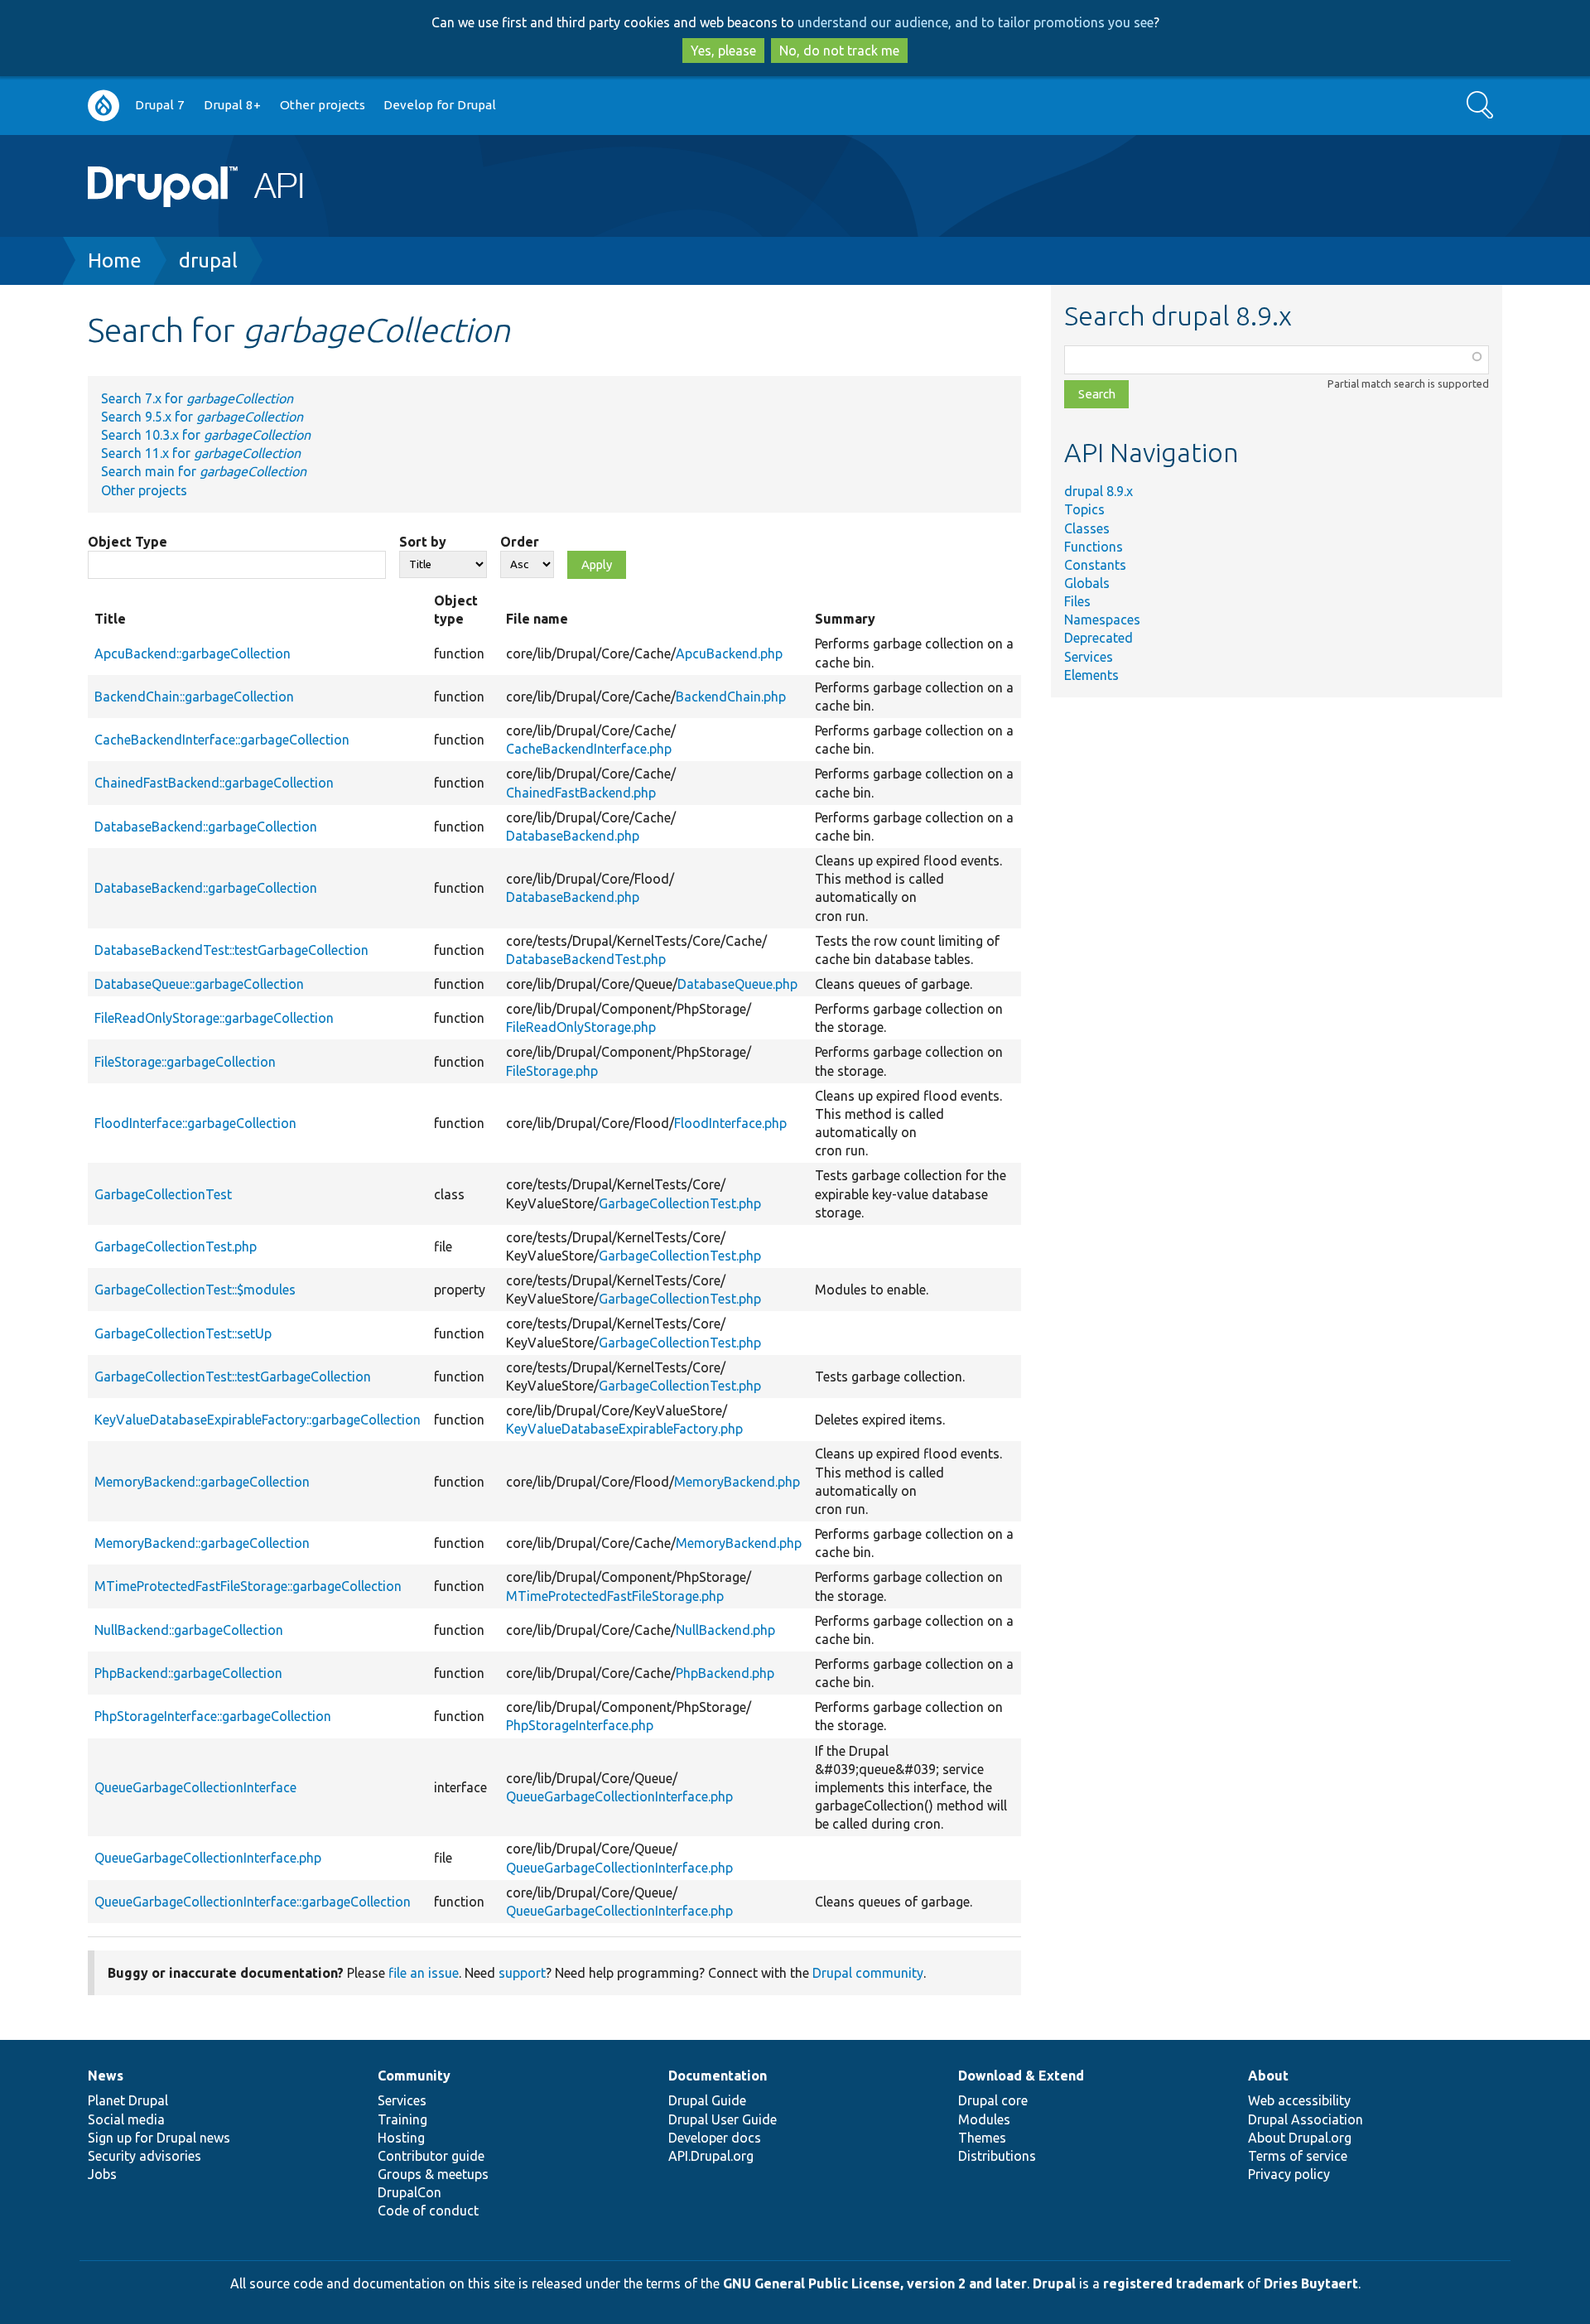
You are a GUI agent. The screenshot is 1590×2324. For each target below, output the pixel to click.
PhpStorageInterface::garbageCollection (213, 1716)
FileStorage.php (552, 1071)
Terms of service (1298, 2156)
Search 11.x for (201, 453)
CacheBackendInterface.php (589, 749)
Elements (1091, 675)
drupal (208, 260)
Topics (1084, 509)
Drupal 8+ (232, 105)
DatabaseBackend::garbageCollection (206, 827)
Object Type (128, 542)
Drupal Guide (707, 2100)
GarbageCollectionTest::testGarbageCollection (233, 1377)
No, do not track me (839, 51)
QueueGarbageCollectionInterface (195, 1787)
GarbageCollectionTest (163, 1194)
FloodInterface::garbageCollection (195, 1123)
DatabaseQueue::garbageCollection (199, 984)
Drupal (1054, 2283)
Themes (982, 2138)
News (106, 2076)
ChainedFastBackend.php (581, 793)
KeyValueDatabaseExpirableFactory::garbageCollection (258, 1420)
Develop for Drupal (440, 105)
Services (1089, 657)
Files (1077, 601)
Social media (126, 2119)
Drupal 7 (160, 105)
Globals (1087, 583)
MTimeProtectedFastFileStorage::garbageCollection (248, 1586)
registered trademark (1173, 2283)
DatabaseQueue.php (737, 984)
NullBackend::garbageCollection (189, 1630)
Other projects (323, 105)
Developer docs (715, 2138)
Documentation (718, 2076)
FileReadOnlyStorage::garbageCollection (214, 1018)
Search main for (204, 471)
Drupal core (993, 2100)
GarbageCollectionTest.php (680, 1203)
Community (414, 2076)
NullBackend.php (725, 1630)
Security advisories (145, 2156)
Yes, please (723, 51)
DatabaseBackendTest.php (586, 959)
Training (402, 2119)
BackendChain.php (731, 697)
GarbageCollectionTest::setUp (183, 1333)
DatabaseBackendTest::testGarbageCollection (231, 950)
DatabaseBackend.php (573, 836)
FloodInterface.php (730, 1123)
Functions (1094, 547)
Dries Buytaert (1311, 2283)
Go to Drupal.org (104, 106)
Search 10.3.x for (206, 435)
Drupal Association (1306, 2119)
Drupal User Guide (723, 2119)
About (1268, 2076)
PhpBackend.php (725, 1673)
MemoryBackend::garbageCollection (202, 1482)
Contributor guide (431, 2156)
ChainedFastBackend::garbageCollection (214, 783)
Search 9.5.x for (202, 417)
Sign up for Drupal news (159, 2138)
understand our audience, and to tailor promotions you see (976, 22)
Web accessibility (1299, 2100)
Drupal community (868, 1973)
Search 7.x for (197, 398)
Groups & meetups (433, 2174)
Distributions (997, 2156)
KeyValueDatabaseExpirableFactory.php (624, 1429)
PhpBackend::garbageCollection (188, 1673)
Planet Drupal (128, 2100)
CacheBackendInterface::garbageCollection (222, 740)
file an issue (424, 1973)
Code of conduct (428, 2211)
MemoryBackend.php (737, 1482)
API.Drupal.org (711, 2156)
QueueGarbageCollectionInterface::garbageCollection (253, 1902)
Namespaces (1102, 620)
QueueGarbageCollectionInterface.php (619, 1796)
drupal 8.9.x (1099, 491)
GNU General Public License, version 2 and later (875, 2283)
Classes (1087, 528)
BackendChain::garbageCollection (194, 697)
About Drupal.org (1300, 2138)
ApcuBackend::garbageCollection (193, 653)
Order (520, 542)
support (522, 1973)
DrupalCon (410, 2192)
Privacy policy (1289, 2174)
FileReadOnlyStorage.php (581, 1027)
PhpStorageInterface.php (580, 1725)
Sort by (423, 542)
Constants (1095, 565)
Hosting (401, 2138)
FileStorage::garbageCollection (185, 1062)
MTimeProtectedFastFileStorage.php (615, 1596)
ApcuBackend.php (729, 653)
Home (115, 260)
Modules (984, 2119)
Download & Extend (1021, 2076)
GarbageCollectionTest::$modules (195, 1290)
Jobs (102, 2174)
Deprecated (1099, 638)
